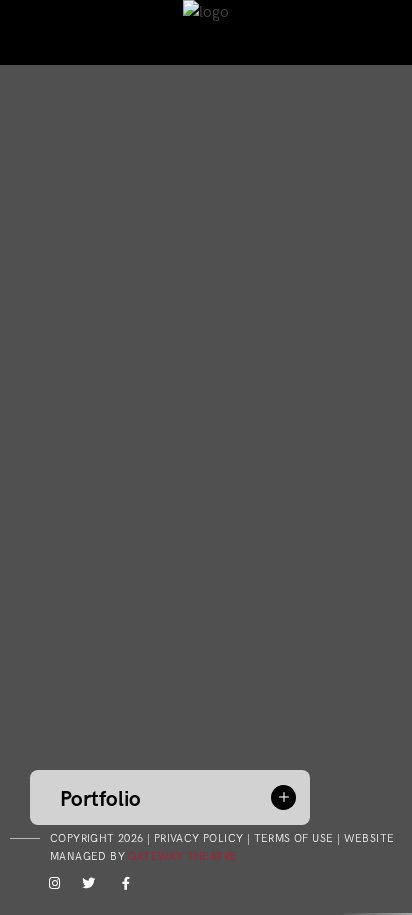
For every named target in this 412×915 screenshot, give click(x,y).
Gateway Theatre (182, 856)
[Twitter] (86, 887)
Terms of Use (294, 838)
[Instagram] (51, 887)
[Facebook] (121, 887)
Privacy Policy (199, 838)
